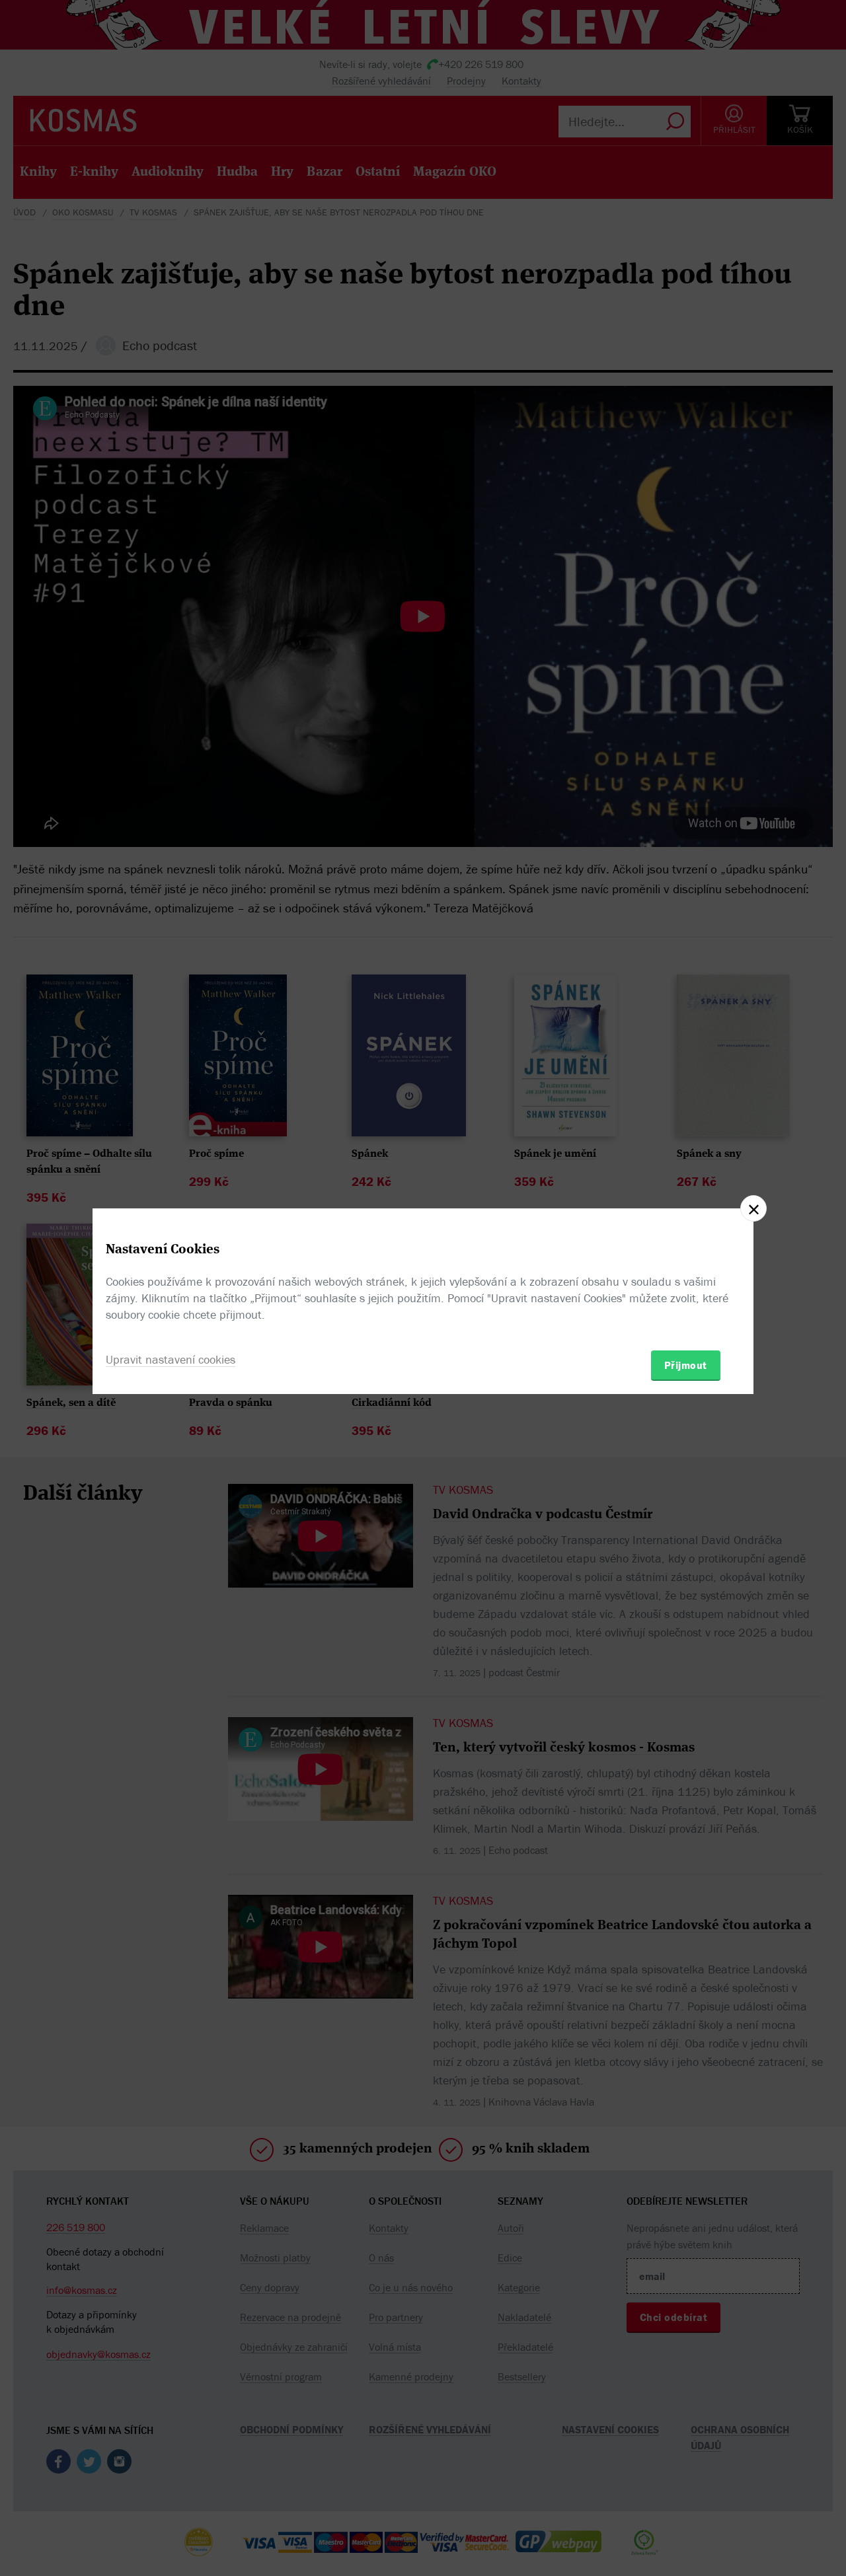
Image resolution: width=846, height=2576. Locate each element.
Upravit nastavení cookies (171, 1359)
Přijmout (686, 1365)
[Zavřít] (753, 1208)
